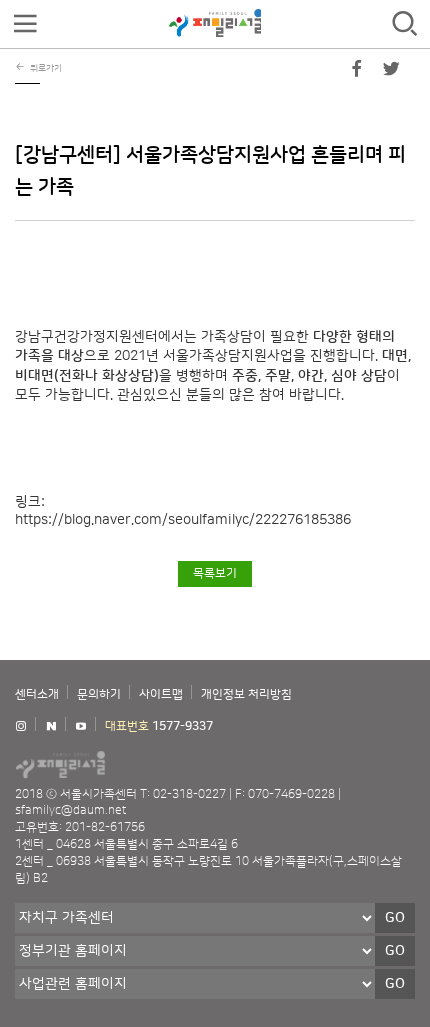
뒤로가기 (46, 68)
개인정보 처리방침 (246, 694)
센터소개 (37, 694)
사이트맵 (161, 694)
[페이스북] (357, 73)
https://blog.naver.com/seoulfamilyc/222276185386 (183, 520)
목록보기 (215, 573)
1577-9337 (182, 726)
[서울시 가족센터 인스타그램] (21, 726)
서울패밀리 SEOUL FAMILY (215, 23)
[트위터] (391, 73)
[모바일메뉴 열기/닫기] (25, 24)
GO (395, 918)
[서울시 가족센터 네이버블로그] (51, 726)
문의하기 (99, 694)
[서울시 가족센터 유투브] (81, 726)
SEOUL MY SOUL (120, 764)
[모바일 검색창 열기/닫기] (405, 24)
